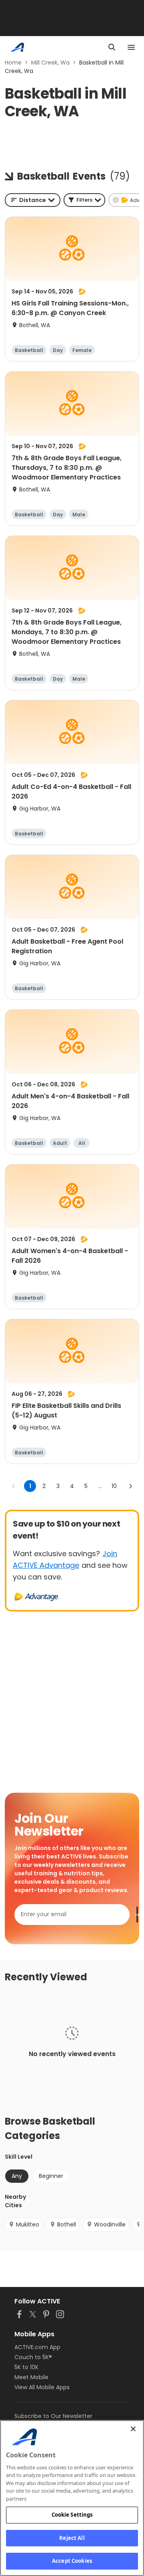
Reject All (72, 2538)
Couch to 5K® (33, 2357)
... (100, 1486)
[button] (84, 200)
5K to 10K (26, 2367)
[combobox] (33, 200)
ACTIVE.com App (37, 2347)
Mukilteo (28, 2224)
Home (13, 63)
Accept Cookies (72, 2561)
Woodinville (110, 2224)
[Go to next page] (130, 1486)
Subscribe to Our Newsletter (53, 2416)
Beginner (51, 2176)
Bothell (67, 2224)
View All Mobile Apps (42, 2387)
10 (114, 1486)
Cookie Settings (72, 2515)
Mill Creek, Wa (50, 63)
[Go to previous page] (14, 1486)
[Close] (133, 2429)
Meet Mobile (31, 2377)
